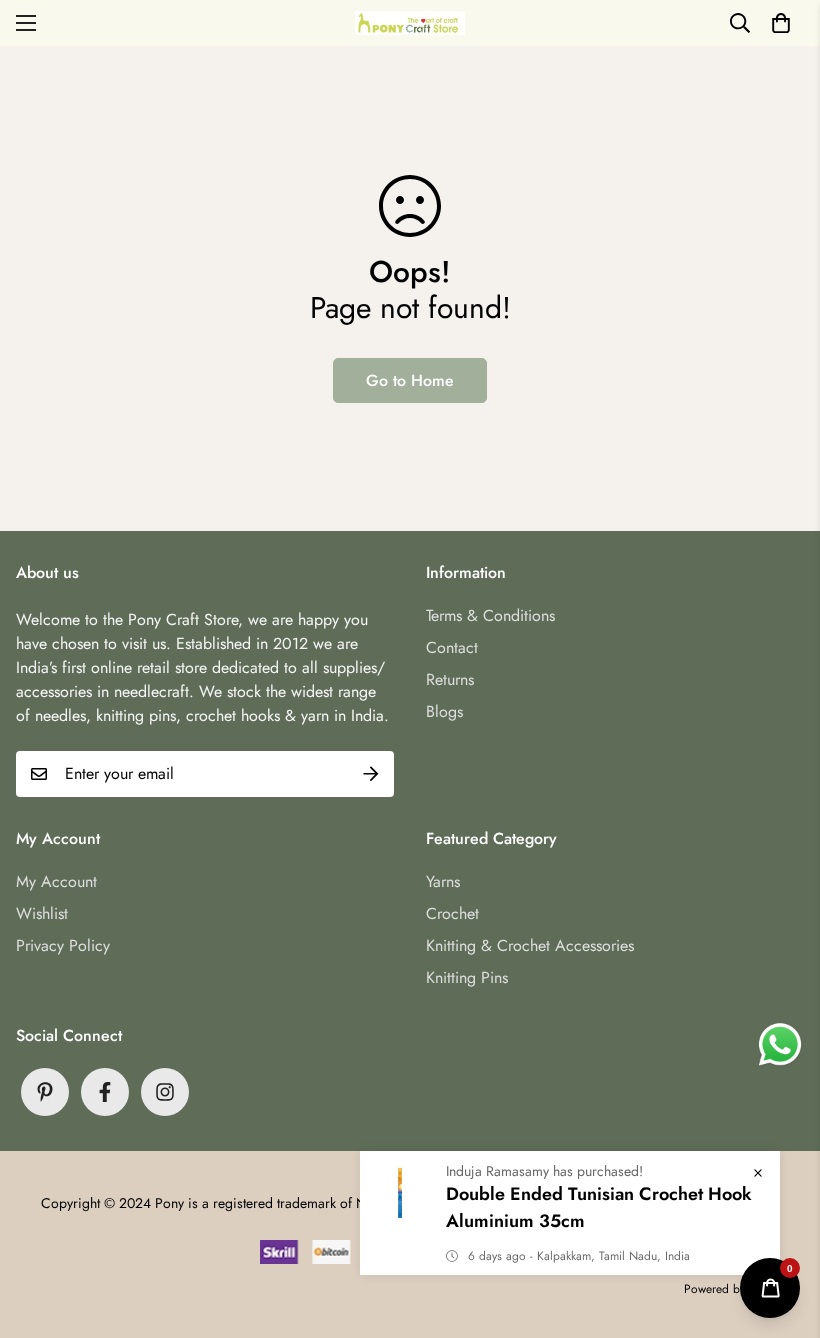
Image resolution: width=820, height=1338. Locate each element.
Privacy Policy (63, 945)
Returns (450, 679)
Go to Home (410, 380)
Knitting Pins (467, 977)
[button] (781, 23)
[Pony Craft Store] (410, 22)
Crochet (452, 913)
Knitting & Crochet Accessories (530, 945)
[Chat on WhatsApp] (780, 1045)
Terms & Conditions (490, 615)
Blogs (444, 711)
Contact (452, 647)
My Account (56, 881)
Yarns (443, 881)
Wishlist (42, 913)
